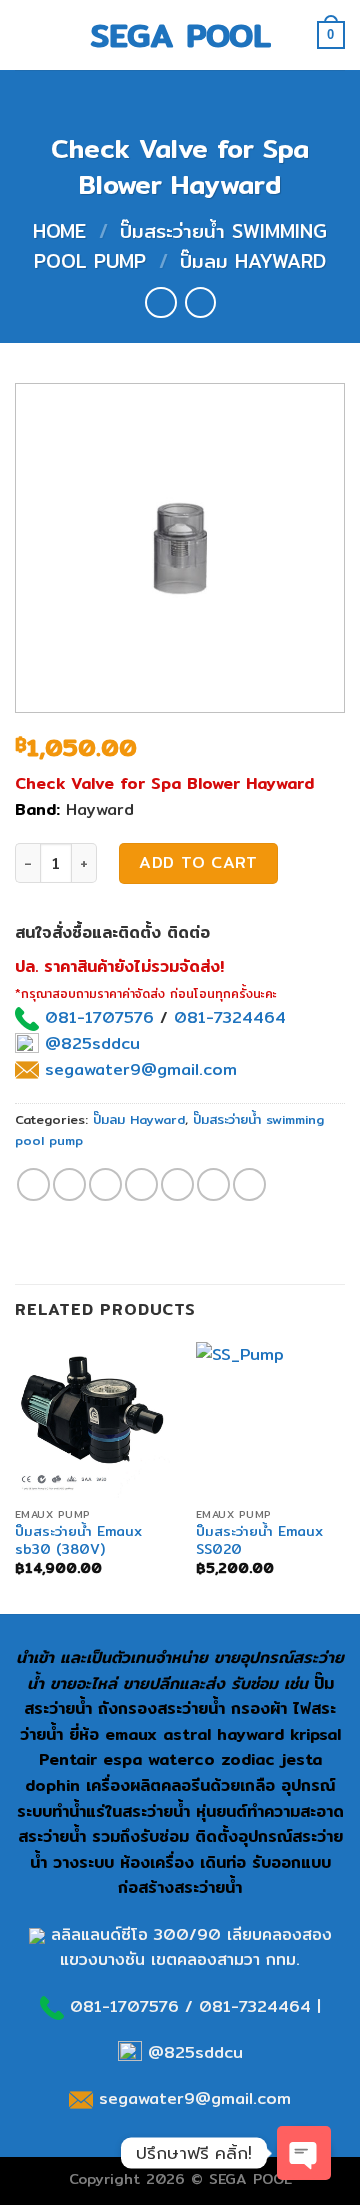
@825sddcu (89, 1043)
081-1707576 (99, 1017)
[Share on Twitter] (105, 1184)
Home (59, 231)
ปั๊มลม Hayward (253, 261)
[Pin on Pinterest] (177, 1184)
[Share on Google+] (213, 1184)
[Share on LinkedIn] (249, 1184)
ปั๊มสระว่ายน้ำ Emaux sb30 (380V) (78, 1540)
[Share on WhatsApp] (33, 1184)
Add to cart (198, 862)
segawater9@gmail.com (138, 1069)
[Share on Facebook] (69, 1184)
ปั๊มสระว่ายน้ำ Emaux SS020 (259, 1540)
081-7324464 (230, 1017)
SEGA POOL (180, 35)
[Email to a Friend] (141, 1184)
